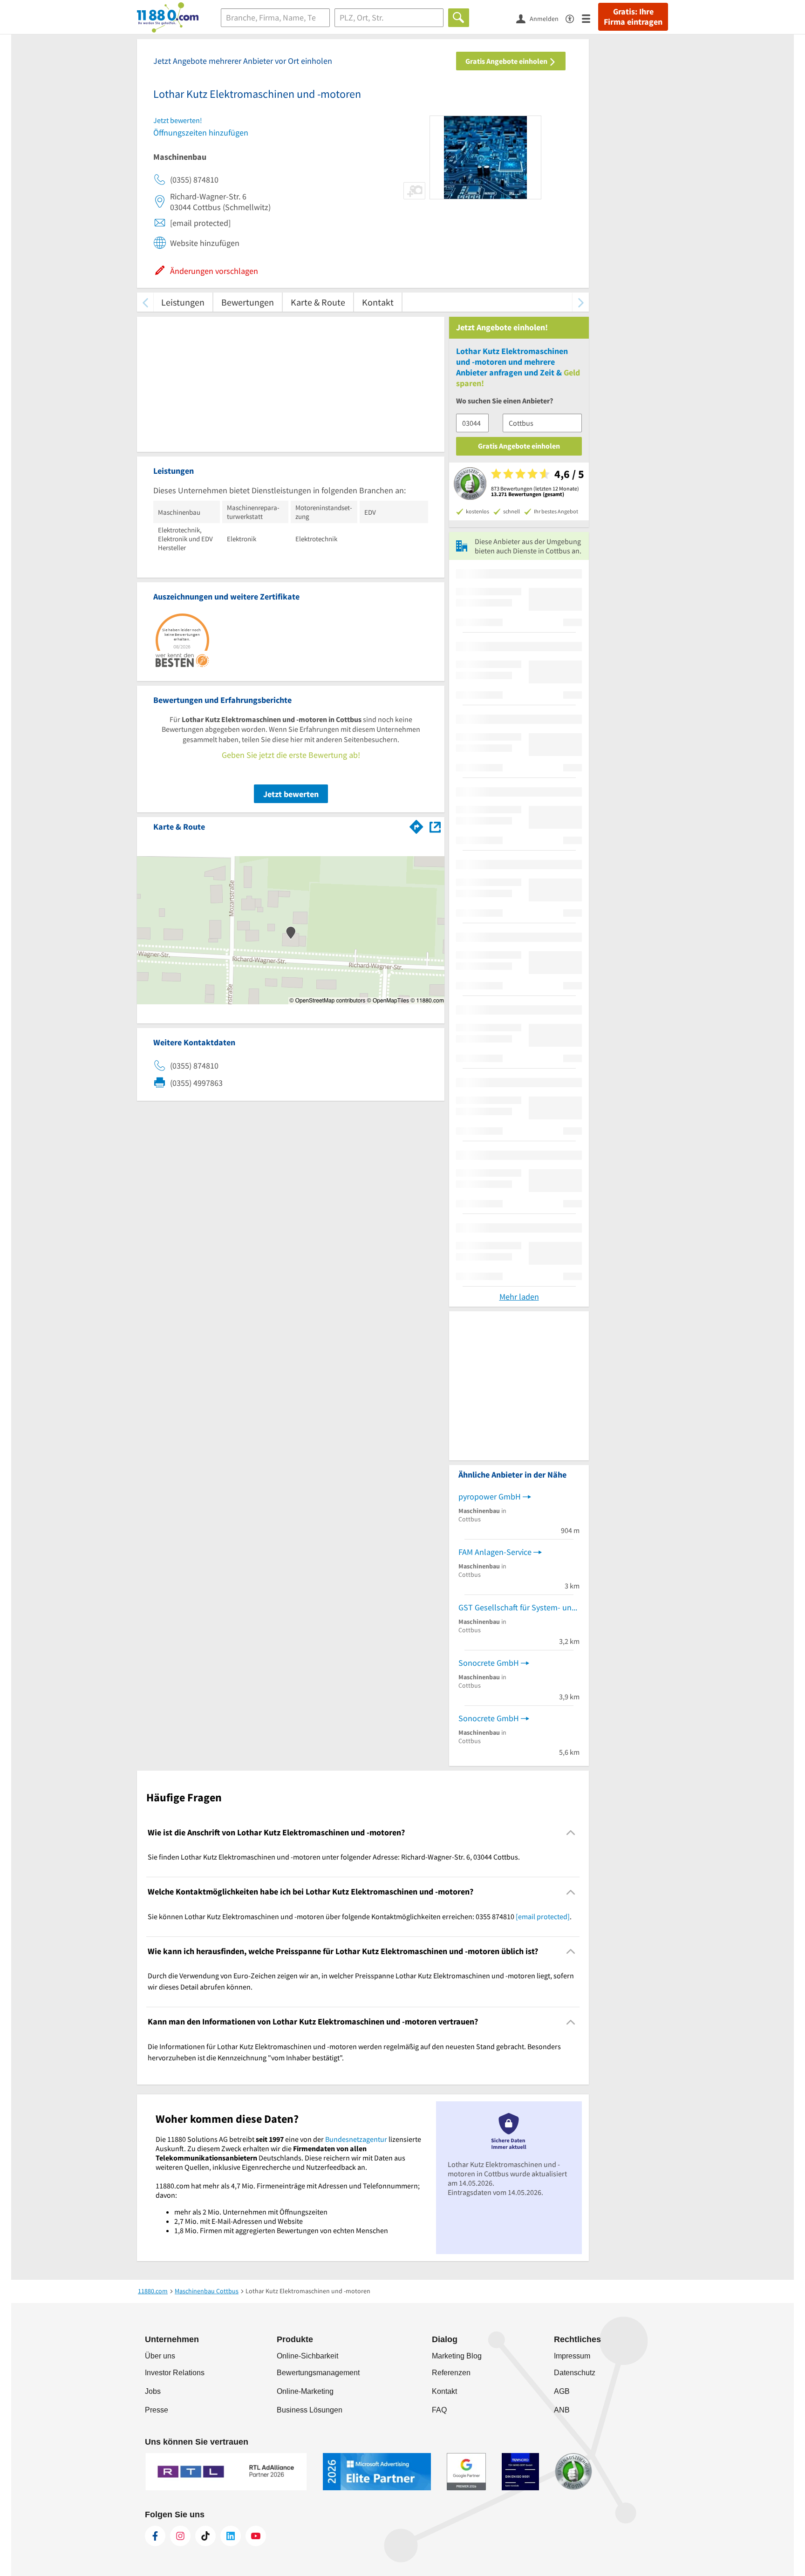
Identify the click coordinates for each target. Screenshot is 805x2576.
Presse (157, 2410)
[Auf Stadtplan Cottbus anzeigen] (435, 826)
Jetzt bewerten (291, 794)
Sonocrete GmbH (489, 1663)
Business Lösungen (310, 2410)
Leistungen (183, 302)
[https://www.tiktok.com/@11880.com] (205, 2536)
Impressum (572, 2356)
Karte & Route (318, 302)
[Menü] (590, 18)
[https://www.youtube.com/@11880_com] (256, 2536)
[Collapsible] (571, 1833)
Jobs (153, 2391)
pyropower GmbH (490, 1496)
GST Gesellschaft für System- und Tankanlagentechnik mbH (519, 1607)
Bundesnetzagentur (356, 2139)
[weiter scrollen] (581, 302)
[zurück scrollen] (145, 302)
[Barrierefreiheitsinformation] (574, 18)
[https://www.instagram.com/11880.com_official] (180, 2536)
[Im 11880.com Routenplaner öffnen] (416, 825)
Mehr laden (519, 1297)
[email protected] (543, 1916)
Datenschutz (575, 2373)
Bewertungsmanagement (318, 2373)
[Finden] (459, 18)
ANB (562, 2410)
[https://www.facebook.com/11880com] (155, 2536)
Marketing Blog (457, 2356)
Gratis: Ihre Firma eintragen (633, 17)
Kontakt (378, 302)
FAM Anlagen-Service (495, 1552)
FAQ (439, 2410)
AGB (562, 2391)
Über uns (160, 2356)
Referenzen (451, 2373)
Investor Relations (175, 2373)
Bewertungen (248, 302)
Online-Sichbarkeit (307, 2356)
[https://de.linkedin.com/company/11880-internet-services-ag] (231, 2536)
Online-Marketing (305, 2391)
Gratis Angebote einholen (507, 61)
